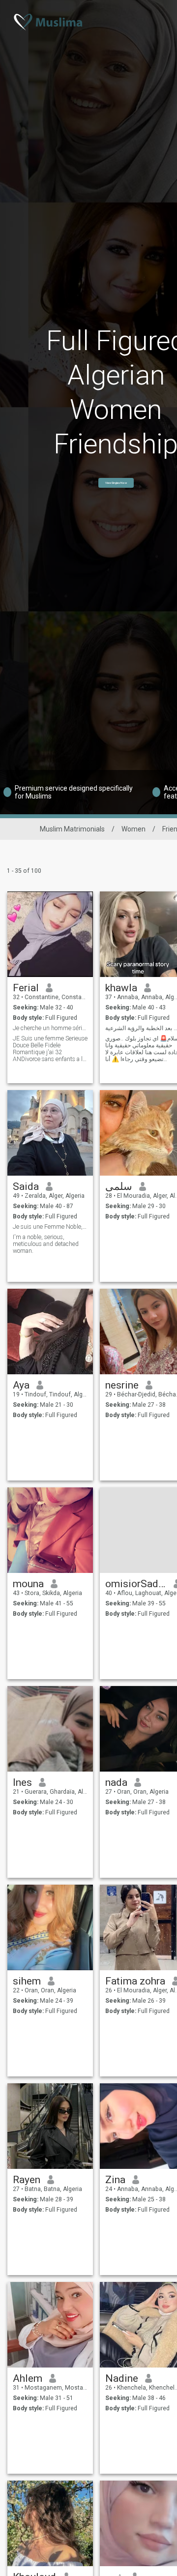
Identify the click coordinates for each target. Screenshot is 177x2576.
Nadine (122, 2378)
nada (116, 1782)
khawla (121, 988)
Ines (22, 1782)
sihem (27, 1981)
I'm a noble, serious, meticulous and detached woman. (46, 1244)
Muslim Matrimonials (72, 829)
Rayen (27, 2180)
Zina (115, 2180)
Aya (21, 1385)
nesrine (122, 1385)
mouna (28, 1584)
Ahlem (28, 2378)
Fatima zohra (135, 1981)
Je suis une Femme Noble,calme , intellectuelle (50, 1227)
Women (133, 829)
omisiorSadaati (136, 1584)
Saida (26, 1186)
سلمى (119, 1186)
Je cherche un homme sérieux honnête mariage (50, 1028)
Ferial (26, 988)
